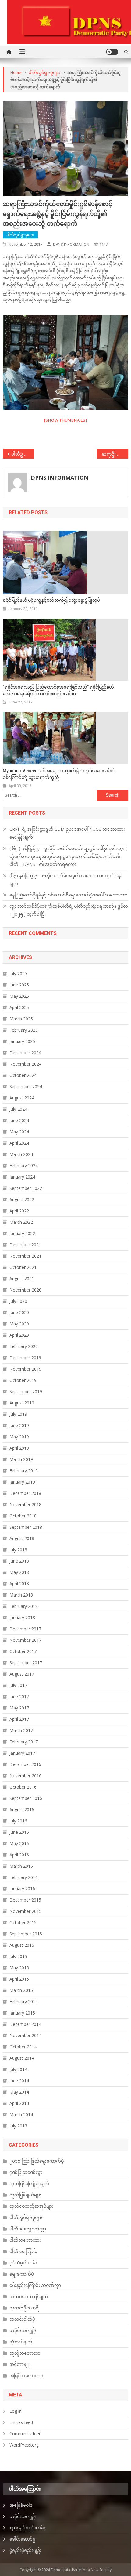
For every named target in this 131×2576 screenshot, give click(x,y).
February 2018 (24, 1606)
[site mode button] (112, 52)
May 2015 (19, 1968)
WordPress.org (24, 2445)
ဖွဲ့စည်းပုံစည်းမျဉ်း (25, 2550)
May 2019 (19, 1437)
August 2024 (22, 1098)
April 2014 (19, 2103)
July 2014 (18, 2069)
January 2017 (22, 1753)
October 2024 (23, 1075)
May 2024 (19, 1132)
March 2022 (21, 1222)
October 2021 (23, 1267)
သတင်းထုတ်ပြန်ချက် (29, 2296)
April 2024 (19, 1143)
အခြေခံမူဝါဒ (21, 2505)
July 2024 (18, 1109)
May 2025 (19, 996)
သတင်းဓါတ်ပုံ (22, 2319)
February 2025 (24, 1030)
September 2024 (26, 1086)
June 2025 (19, 985)
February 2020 (24, 1346)
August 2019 (22, 1403)
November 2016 (25, 1776)
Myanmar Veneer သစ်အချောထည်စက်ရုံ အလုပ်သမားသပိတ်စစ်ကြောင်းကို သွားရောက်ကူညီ (59, 774)
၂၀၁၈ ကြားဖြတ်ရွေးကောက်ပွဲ (37, 2161)
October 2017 (23, 1651)
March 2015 (21, 1990)
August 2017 (22, 1674)
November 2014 (25, 2035)
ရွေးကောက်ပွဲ (22, 2274)
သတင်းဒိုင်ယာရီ (24, 2308)
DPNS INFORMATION (71, 244)
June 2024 (19, 1120)
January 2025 (22, 1041)
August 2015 (22, 1945)
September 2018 (26, 1527)
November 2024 (25, 1064)
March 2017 (21, 1730)
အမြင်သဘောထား (26, 2376)
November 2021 (25, 1256)
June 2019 (19, 1425)
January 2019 (22, 1482)
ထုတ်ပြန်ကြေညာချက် (29, 2184)
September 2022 (26, 1188)
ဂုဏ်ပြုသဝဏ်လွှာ (26, 2172)
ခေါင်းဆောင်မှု (22, 2539)
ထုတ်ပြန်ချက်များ (25, 2195)
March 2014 (21, 2115)
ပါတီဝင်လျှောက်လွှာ (28, 2229)
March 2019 (21, 1459)
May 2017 (19, 1708)
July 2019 (18, 1414)
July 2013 (18, 2126)
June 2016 (19, 1832)
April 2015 (19, 1979)
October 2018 (23, 1516)
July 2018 (18, 1550)
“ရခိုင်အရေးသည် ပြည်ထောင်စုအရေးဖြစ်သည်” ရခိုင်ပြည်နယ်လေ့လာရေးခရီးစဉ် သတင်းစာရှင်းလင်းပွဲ (58, 690)
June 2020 (19, 1312)
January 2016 (22, 1889)
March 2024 (21, 1154)
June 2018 (19, 1561)
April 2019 (19, 1448)
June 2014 (19, 2081)
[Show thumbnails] (66, 420)
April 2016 (19, 1855)
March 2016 (21, 1866)
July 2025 (18, 974)
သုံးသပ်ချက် (21, 2342)
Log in (16, 2411)
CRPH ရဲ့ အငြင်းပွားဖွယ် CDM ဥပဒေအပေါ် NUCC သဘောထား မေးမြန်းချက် (67, 833)
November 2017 (25, 1640)
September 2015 (26, 1934)
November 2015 (25, 1911)
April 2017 (19, 1719)
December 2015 (25, 1900)
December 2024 (25, 1053)
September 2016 (26, 1798)
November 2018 (25, 1504)
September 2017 (26, 1663)
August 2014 (22, 2058)
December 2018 (25, 1493)
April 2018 (19, 1584)
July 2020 (18, 1301)
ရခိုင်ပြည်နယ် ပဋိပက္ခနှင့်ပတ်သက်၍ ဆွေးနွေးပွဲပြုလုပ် (51, 600)
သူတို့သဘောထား (26, 2353)
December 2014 (25, 2024)
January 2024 (22, 1177)
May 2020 (19, 1324)
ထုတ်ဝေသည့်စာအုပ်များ (32, 2206)
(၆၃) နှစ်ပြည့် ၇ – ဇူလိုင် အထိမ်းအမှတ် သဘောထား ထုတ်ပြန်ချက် (65, 879)
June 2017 (19, 1697)
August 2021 (22, 1279)
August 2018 (22, 1538)
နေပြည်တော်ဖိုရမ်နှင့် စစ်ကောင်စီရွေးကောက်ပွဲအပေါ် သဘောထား (69, 895)
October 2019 (23, 1380)
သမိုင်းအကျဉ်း (23, 2330)
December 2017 (25, 1629)
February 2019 (24, 1471)
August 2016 (22, 1809)
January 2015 (22, 2013)
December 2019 (25, 1358)
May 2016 (19, 1843)
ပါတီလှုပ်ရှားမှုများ (20, 235)
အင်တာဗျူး (20, 2364)
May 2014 (19, 2092)
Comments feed (25, 2434)
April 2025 (19, 1007)
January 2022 (22, 1233)
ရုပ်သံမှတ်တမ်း (23, 2263)
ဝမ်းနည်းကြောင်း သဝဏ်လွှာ (35, 2285)
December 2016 (25, 1764)
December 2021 (25, 1245)
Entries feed (21, 2422)
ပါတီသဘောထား (25, 2240)
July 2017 (18, 1685)
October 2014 (23, 2047)
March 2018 (21, 1595)
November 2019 (25, 1369)
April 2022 (19, 1211)
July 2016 (18, 1821)
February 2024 (24, 1166)
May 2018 (19, 1572)
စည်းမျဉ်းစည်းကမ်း (27, 2528)
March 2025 (21, 1019)
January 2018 (22, 1617)
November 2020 (25, 1290)
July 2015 (18, 1956)
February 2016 (24, 1877)
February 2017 (24, 1742)
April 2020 (19, 1335)
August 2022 (22, 1199)
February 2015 (24, 2002)
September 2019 (26, 1392)
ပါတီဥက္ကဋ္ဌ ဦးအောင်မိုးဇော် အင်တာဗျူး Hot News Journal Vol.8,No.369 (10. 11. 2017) (23, 454)
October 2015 (23, 1922)
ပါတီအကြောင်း (23, 2251)
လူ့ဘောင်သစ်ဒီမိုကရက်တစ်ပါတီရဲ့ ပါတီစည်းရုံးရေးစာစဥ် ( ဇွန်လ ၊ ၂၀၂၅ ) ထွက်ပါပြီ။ (69, 910)
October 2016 (23, 1787)
